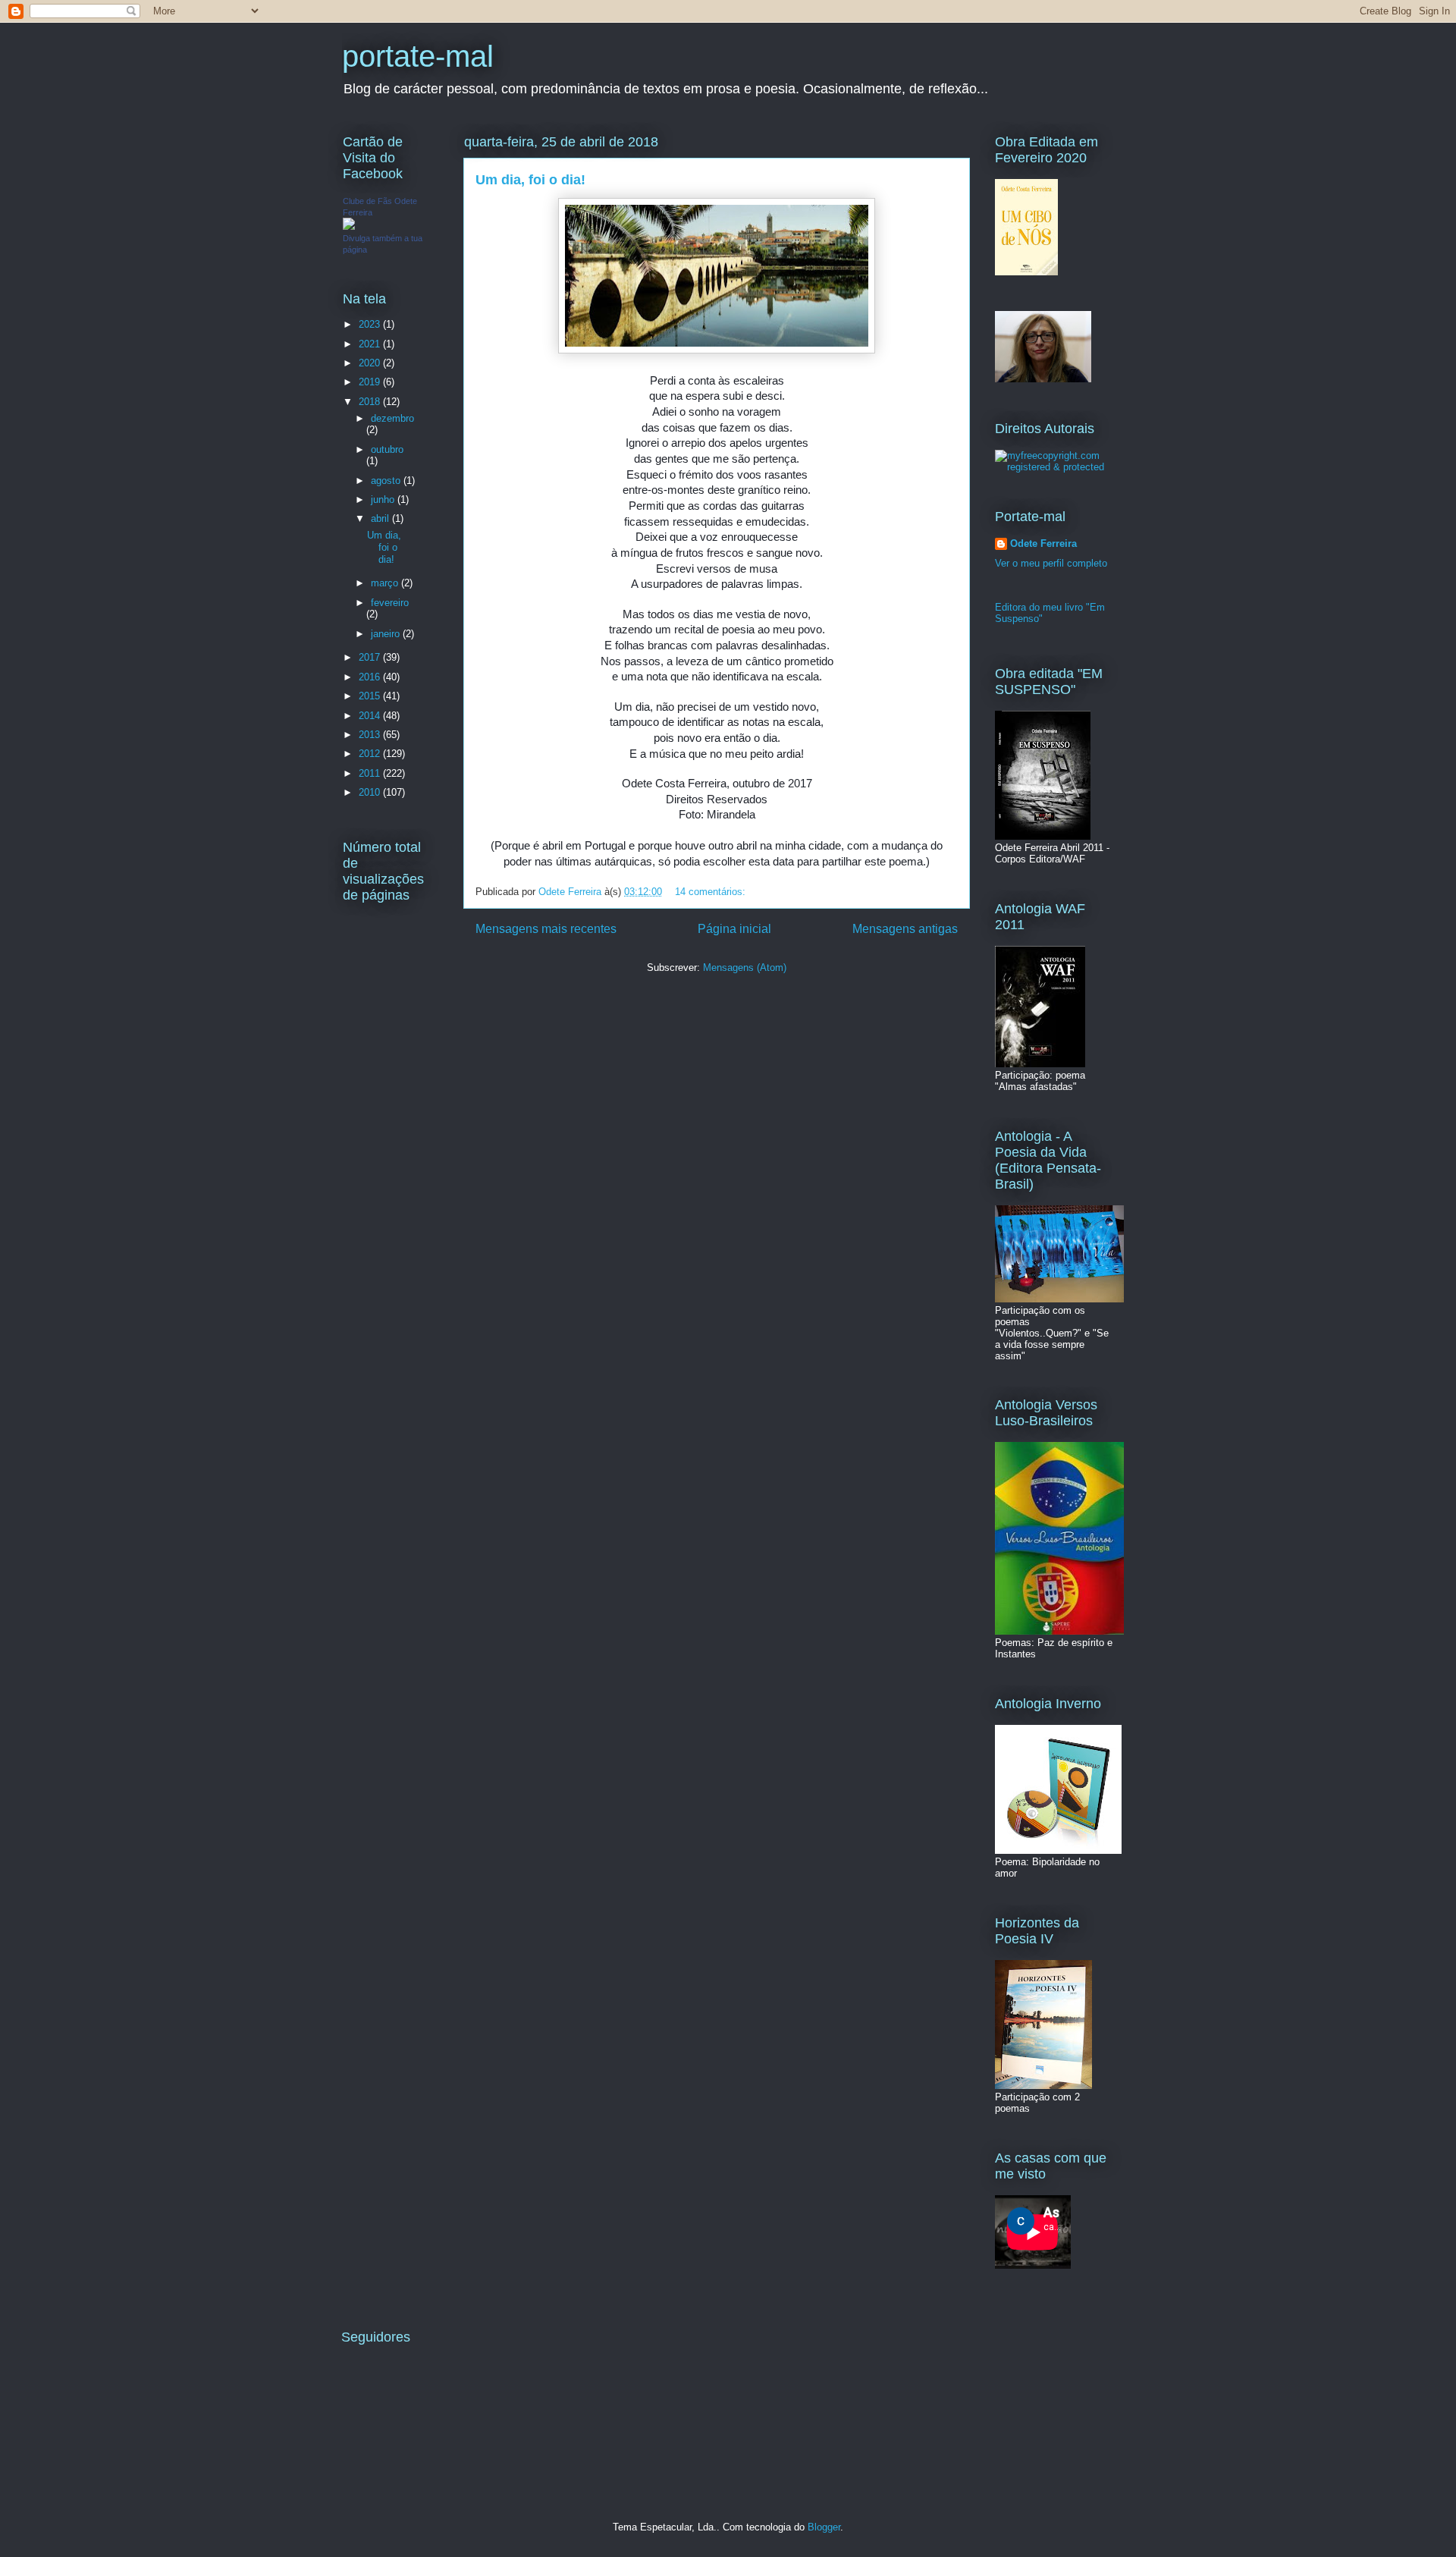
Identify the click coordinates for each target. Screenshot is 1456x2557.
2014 (371, 716)
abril (381, 518)
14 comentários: (712, 892)
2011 (371, 773)
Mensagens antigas (905, 929)
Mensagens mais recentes (546, 929)
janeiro (387, 634)
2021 (371, 344)
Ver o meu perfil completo (1051, 563)
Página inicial (734, 929)
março (386, 583)
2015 (371, 696)
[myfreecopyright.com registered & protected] (1054, 467)
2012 (371, 754)
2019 (371, 382)
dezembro (392, 418)
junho (384, 499)
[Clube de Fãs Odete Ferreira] (349, 226)
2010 (371, 792)
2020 (371, 363)
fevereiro (390, 603)
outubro (387, 449)
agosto (387, 481)
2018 (371, 402)
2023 (371, 324)
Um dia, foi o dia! (530, 180)
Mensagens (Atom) (745, 968)
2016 (371, 677)
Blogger (824, 2527)
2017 (371, 657)
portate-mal (418, 56)
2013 (371, 735)
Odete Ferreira (1043, 543)
